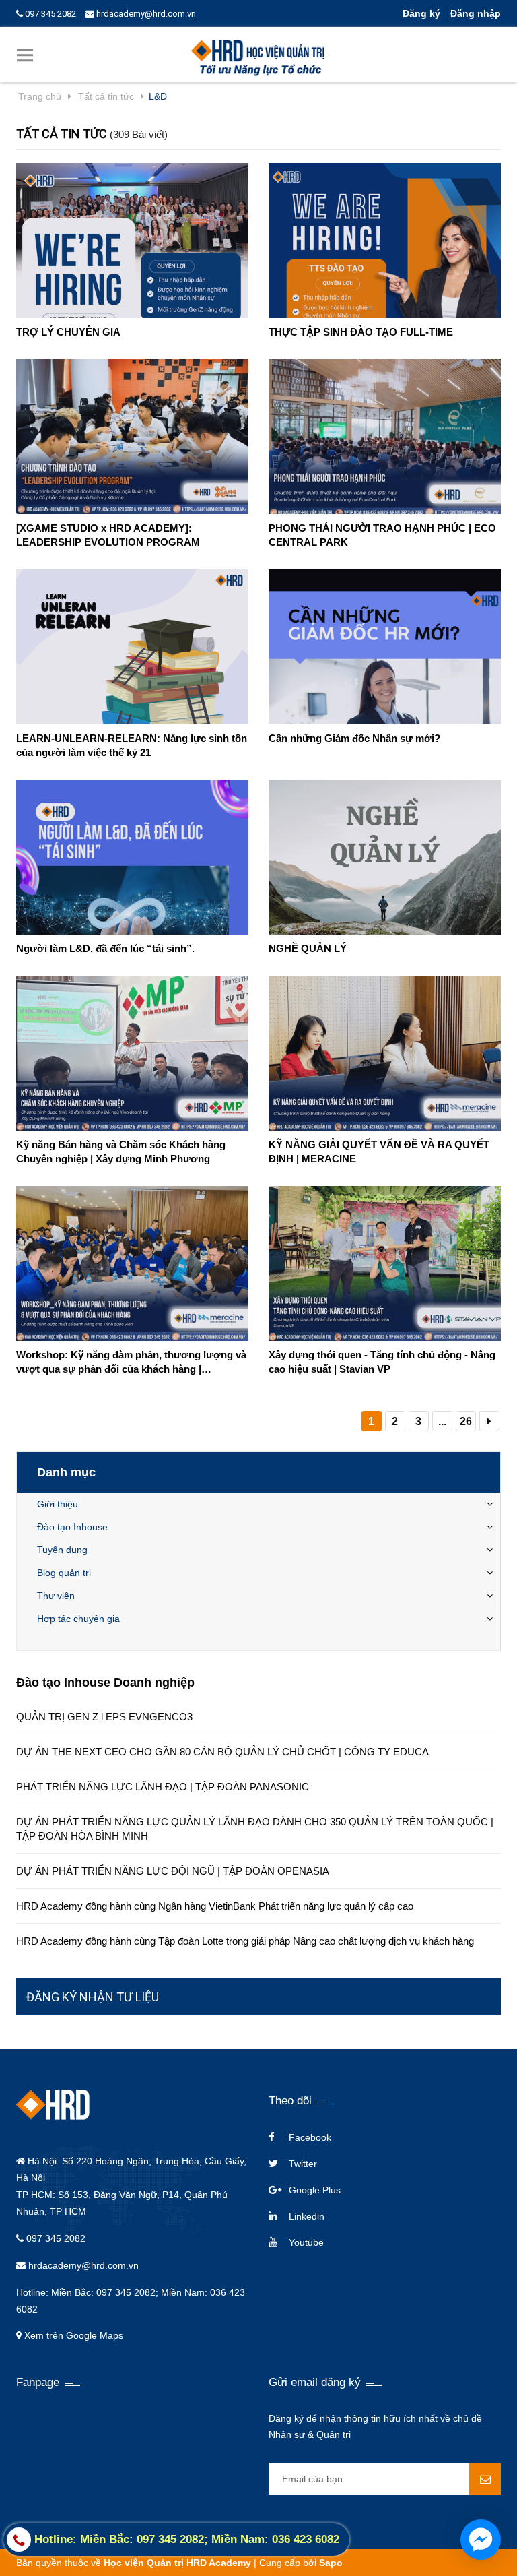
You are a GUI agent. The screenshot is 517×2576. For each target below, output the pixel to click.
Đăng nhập (476, 13)
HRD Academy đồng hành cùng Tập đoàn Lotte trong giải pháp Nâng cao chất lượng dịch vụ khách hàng (245, 1941)
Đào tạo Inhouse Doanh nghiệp (105, 1683)
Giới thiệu (58, 1504)
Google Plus (315, 2190)
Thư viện (56, 1596)
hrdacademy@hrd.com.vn (145, 14)
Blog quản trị (64, 1573)
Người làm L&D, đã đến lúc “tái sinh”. (105, 948)
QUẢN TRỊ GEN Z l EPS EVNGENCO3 (104, 1717)
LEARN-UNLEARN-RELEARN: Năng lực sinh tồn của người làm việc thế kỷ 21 (132, 745)
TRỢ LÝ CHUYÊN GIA (68, 332)
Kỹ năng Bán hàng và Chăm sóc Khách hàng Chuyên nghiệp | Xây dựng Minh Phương (121, 1152)
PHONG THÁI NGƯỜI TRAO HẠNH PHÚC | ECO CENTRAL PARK (382, 535)
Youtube (306, 2242)
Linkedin (307, 2216)
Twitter (303, 2164)
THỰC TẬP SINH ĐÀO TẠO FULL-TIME (361, 332)
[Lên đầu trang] (497, 2512)
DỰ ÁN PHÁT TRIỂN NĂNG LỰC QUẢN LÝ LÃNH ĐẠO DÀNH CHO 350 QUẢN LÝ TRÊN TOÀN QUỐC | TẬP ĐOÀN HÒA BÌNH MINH (255, 1829)
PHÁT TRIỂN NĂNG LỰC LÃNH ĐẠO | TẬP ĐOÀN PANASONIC (163, 1787)
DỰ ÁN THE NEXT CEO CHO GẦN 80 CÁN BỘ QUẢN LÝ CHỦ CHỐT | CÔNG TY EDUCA (222, 1752)
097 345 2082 (49, 14)
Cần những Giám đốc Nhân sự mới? (354, 738)
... (442, 1421)
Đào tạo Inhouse (72, 1527)
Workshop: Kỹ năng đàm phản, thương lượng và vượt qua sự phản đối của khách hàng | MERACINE (131, 1362)
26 (466, 1421)
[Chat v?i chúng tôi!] (481, 2540)
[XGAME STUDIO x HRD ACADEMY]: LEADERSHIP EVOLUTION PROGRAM (108, 535)
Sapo (331, 2563)
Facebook (310, 2137)
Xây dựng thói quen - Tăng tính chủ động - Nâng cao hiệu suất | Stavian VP (382, 1362)
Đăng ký (421, 13)
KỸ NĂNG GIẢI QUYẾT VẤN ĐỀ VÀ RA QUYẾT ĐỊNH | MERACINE (379, 1152)
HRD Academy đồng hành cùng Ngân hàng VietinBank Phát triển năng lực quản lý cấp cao (215, 1906)
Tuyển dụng (62, 1550)
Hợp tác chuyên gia (78, 1619)
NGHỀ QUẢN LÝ (308, 948)
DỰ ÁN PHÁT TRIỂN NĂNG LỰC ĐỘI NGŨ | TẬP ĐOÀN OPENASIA (173, 1871)
